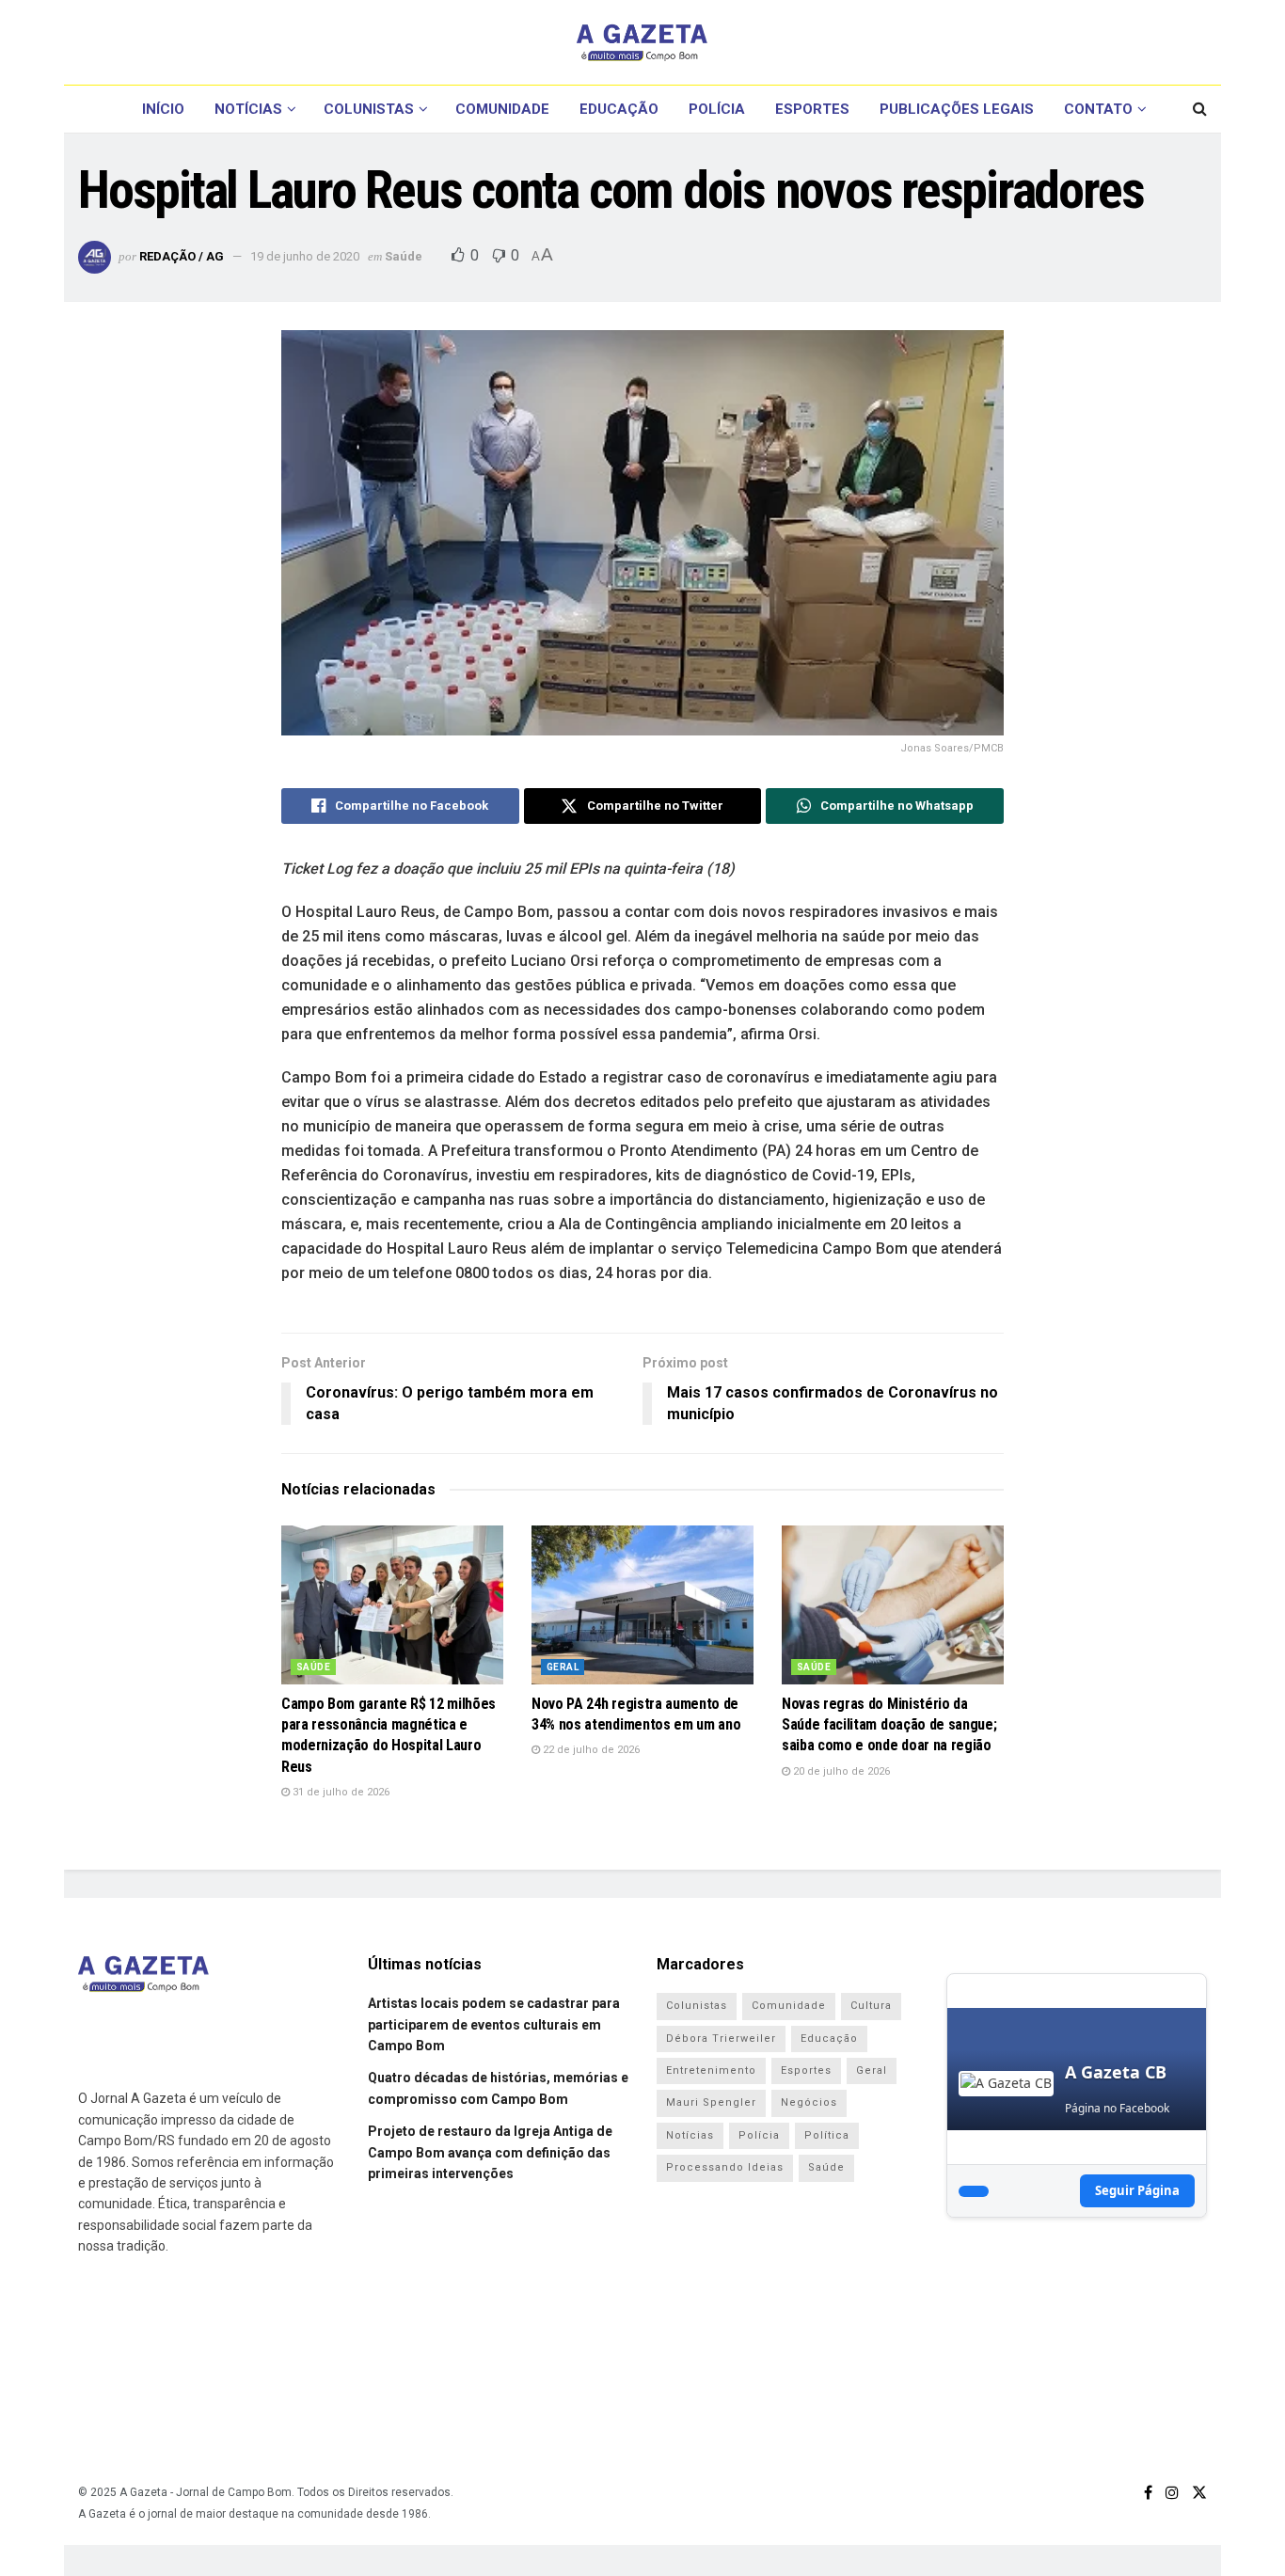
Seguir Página (1137, 2190)
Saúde (404, 256)
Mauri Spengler (711, 2102)
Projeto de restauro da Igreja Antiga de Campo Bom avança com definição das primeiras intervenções (490, 2152)
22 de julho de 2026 (590, 1750)
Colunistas (369, 109)
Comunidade (502, 109)
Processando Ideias (725, 2167)
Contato (1098, 109)
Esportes (812, 109)
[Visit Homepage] (642, 42)
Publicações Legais (957, 109)
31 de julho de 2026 (340, 1792)
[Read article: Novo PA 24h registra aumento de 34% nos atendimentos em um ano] (642, 1605)
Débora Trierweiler (721, 2039)
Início (163, 109)
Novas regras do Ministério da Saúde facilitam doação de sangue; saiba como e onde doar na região (889, 1725)
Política (827, 2135)
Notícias (248, 109)
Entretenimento (711, 2070)
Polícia (717, 109)
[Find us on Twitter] (1199, 2493)
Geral (563, 1667)
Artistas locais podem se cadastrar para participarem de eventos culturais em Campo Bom (494, 2024)
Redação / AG (182, 256)
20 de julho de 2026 (840, 1771)
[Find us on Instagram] (1172, 2493)
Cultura (871, 2006)
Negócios (809, 2102)
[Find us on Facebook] (1148, 2493)
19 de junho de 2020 (305, 256)
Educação (619, 109)
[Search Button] (1200, 109)
